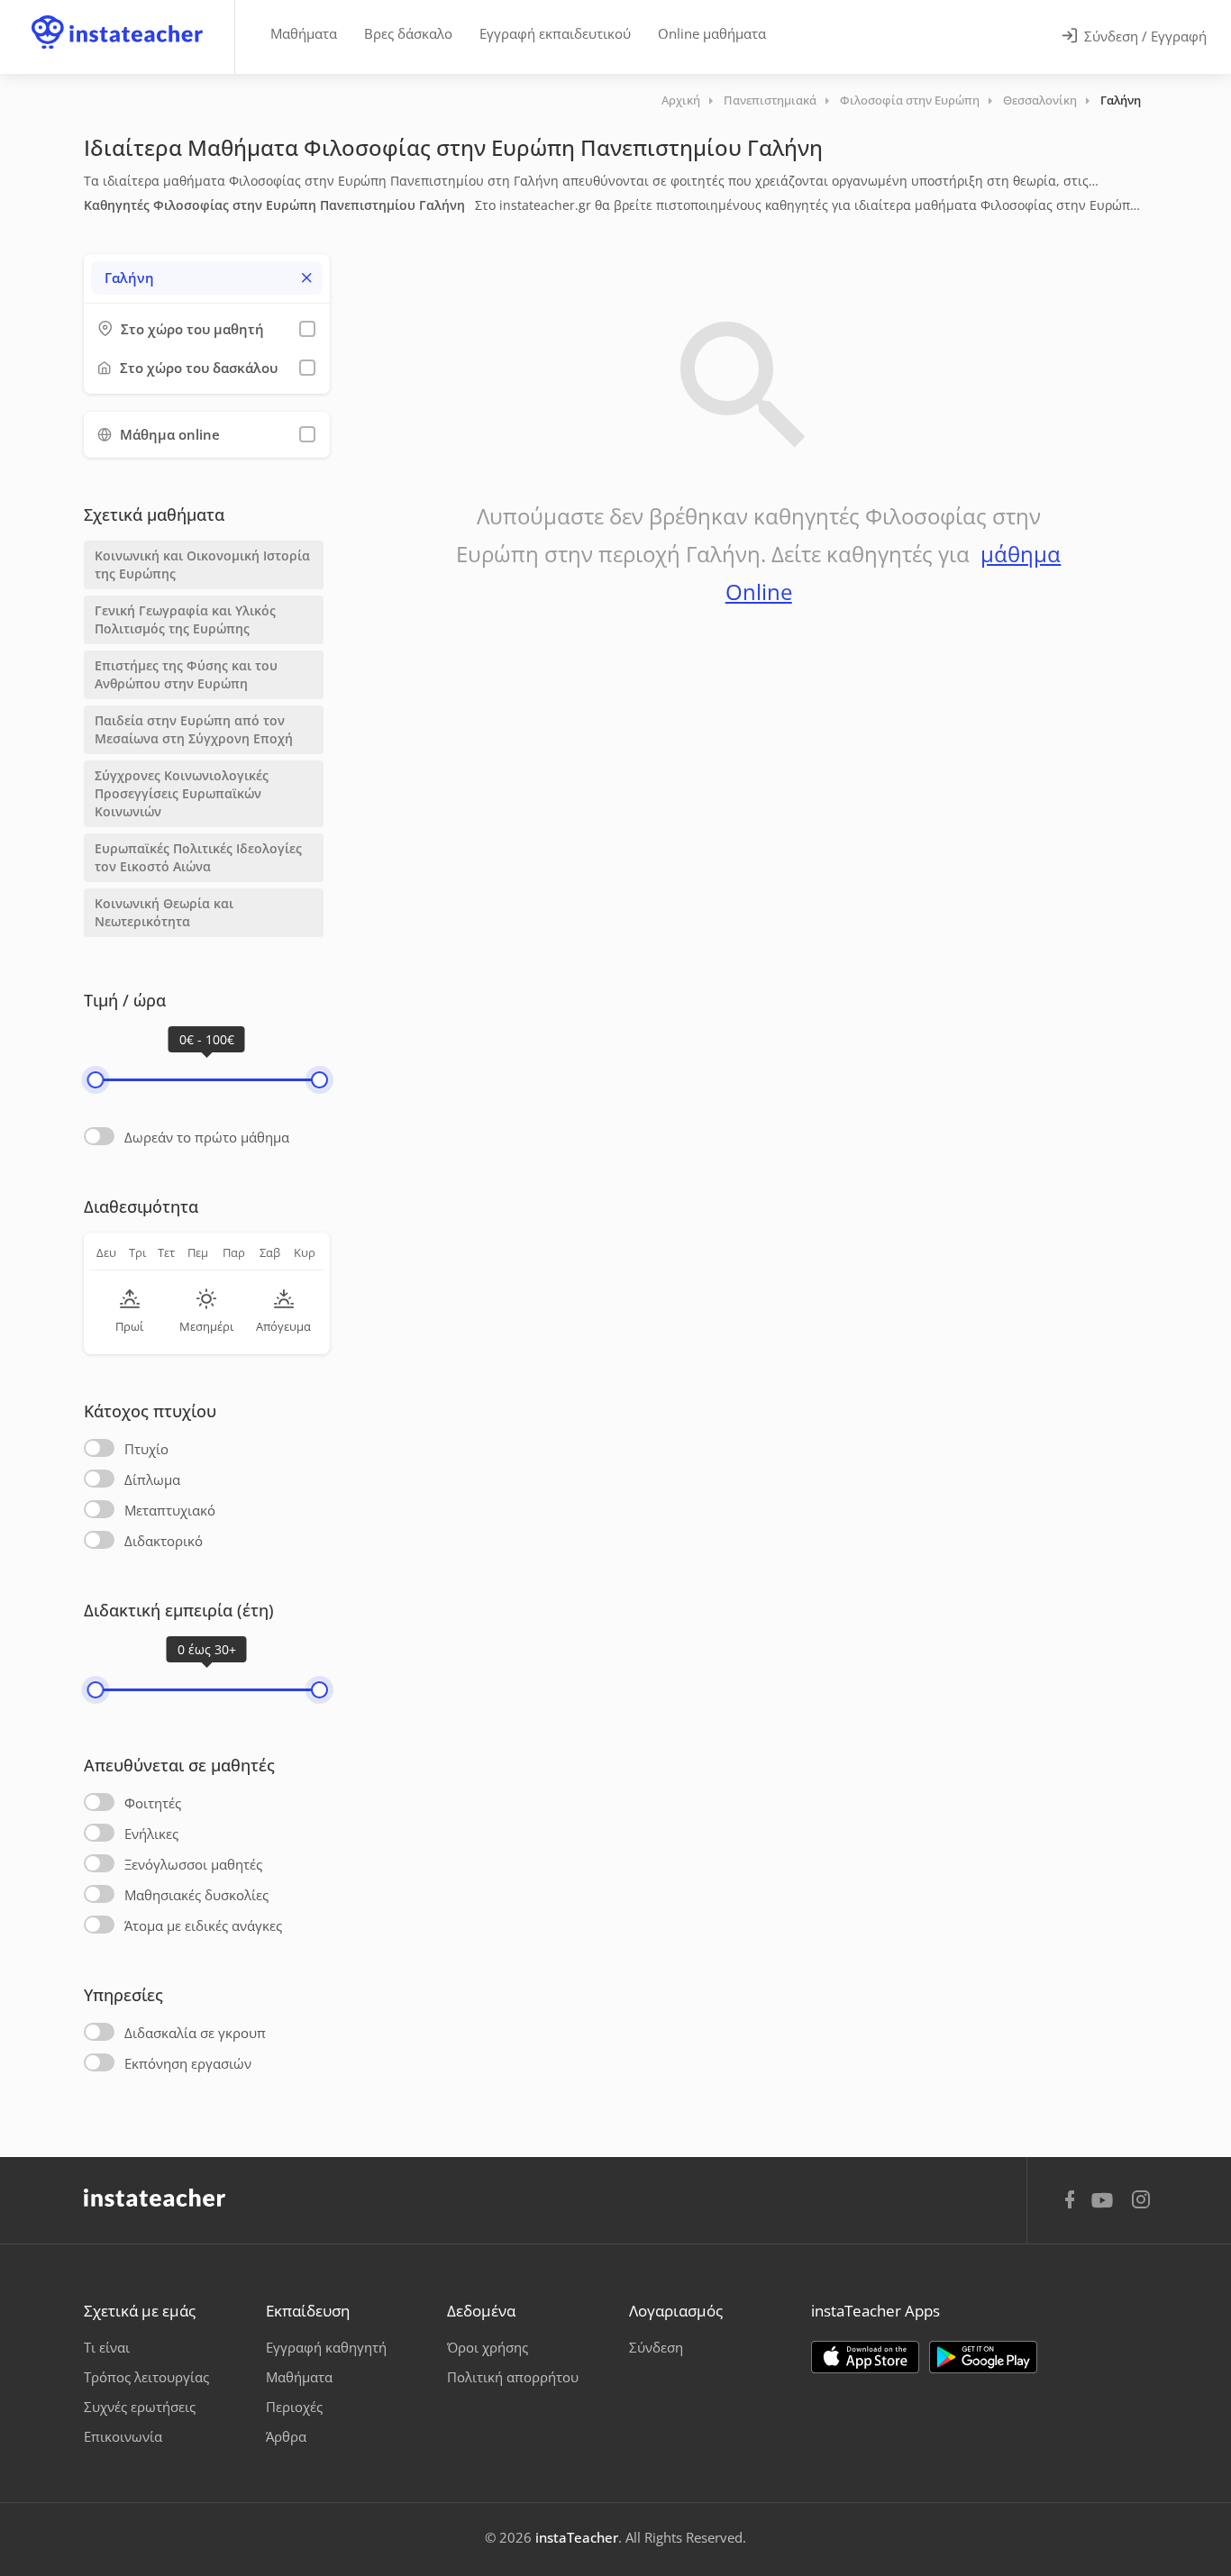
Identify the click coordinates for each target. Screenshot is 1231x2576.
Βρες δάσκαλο (408, 33)
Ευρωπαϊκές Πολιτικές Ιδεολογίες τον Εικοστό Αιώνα (198, 857)
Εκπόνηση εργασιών (188, 2063)
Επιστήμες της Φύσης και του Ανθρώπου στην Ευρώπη (186, 674)
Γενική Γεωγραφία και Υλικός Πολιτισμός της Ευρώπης (185, 619)
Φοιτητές (153, 1803)
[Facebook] (1070, 2202)
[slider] (95, 1080)
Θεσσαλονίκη (1040, 100)
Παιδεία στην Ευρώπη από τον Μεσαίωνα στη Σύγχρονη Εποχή (195, 729)
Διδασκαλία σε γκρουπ (195, 2033)
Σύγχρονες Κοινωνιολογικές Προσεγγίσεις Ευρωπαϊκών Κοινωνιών (182, 793)
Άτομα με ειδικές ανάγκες (203, 1925)
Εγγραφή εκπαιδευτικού (555, 33)
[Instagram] (1141, 2202)
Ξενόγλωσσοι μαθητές (193, 1864)
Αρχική (681, 100)
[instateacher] (117, 15)
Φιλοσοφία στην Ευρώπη (910, 100)
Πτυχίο (146, 1449)
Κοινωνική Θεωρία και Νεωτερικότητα (164, 912)
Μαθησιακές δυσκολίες (196, 1895)
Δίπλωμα (152, 1479)
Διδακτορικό (164, 1541)
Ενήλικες (151, 1834)
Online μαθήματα (712, 33)
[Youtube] (1105, 2207)
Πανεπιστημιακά (770, 100)
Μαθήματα (304, 33)
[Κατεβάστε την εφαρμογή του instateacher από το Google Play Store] (983, 2357)
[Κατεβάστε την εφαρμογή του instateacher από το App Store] (865, 2357)
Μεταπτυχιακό (170, 1510)
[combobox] (207, 278)
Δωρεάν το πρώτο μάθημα (207, 1137)
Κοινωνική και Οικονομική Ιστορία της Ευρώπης (202, 564)
